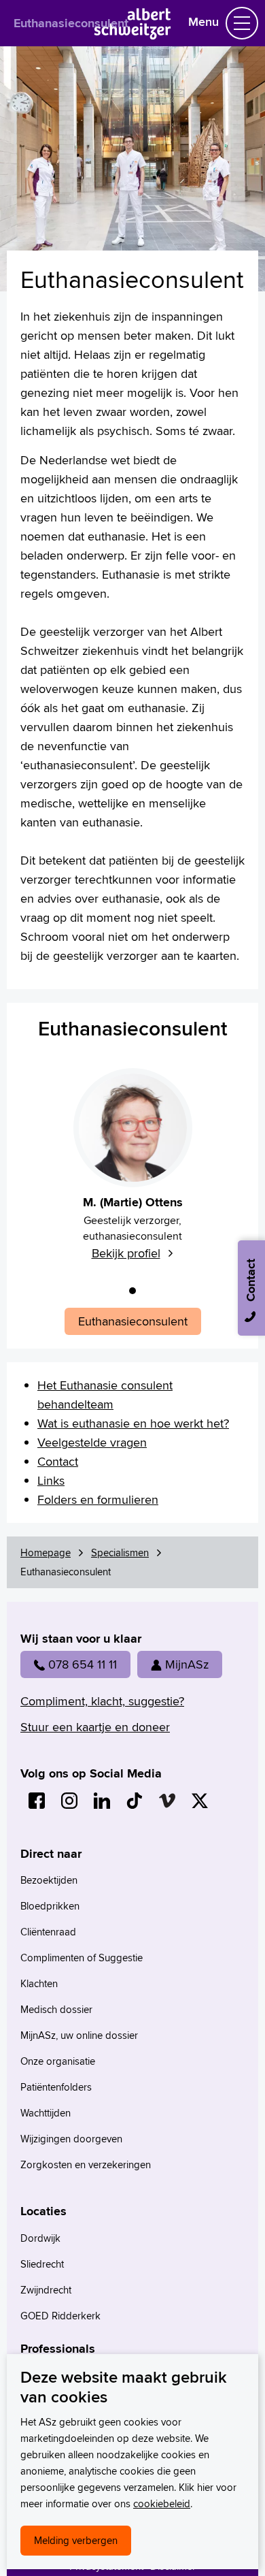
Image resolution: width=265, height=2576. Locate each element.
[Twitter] (200, 1801)
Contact (58, 1461)
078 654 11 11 (83, 1664)
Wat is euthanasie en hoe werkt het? (133, 1423)
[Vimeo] (167, 1801)
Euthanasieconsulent (71, 23)
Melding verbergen (76, 2540)
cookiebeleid (162, 2503)
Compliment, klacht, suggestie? (102, 1701)
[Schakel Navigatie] (242, 23)
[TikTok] (135, 1801)
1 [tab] (132, 1291)
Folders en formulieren (98, 1499)
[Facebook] (37, 1801)
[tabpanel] (132, 1172)
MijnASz (187, 1664)
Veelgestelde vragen (92, 1442)
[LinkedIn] (102, 1801)
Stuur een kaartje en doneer (95, 1727)
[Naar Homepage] (133, 35)
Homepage (46, 1552)
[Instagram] (69, 1801)
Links (51, 1480)
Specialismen (120, 1552)
